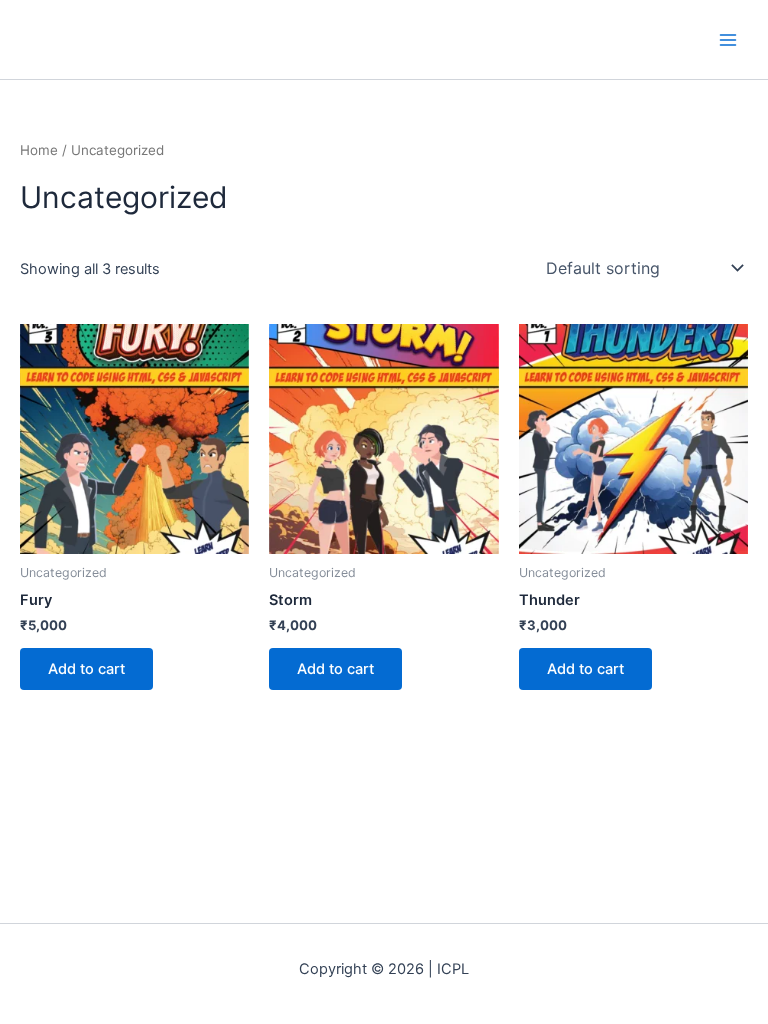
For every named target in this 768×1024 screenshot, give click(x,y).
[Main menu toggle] (728, 39)
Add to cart (86, 669)
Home (39, 150)
